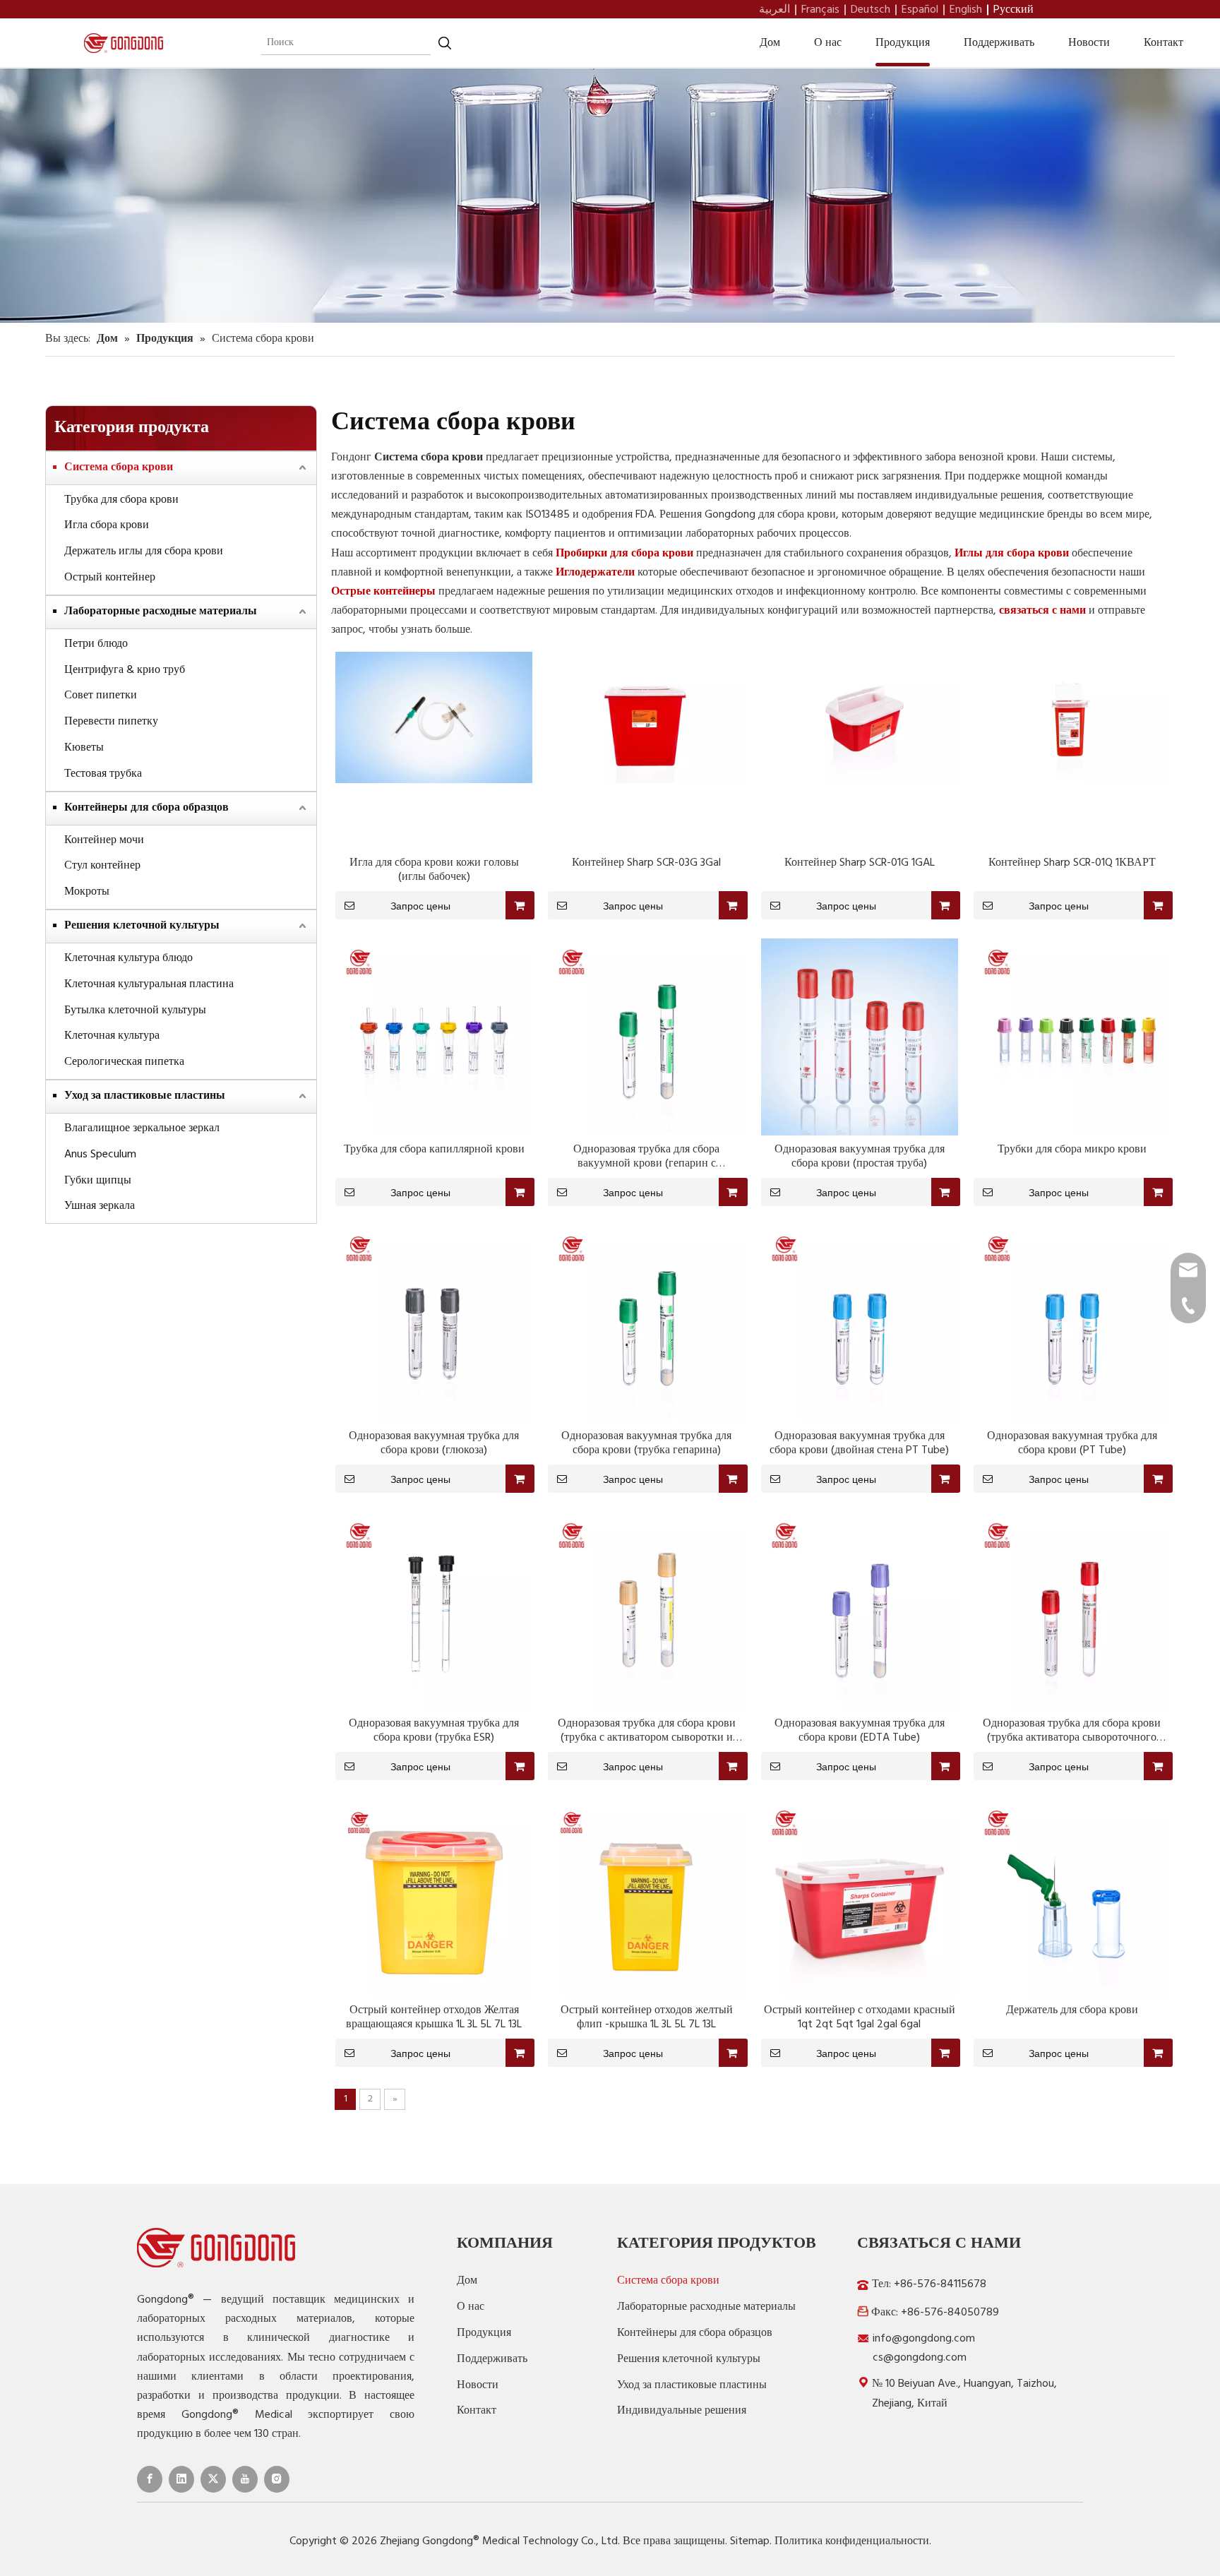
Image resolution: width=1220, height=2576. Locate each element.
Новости (1089, 43)
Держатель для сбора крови (1072, 2010)
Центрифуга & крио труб (125, 670)
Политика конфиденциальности (852, 2541)
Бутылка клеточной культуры (135, 1010)
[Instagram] (277, 2479)
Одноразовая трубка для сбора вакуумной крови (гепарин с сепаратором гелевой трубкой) (647, 1157)
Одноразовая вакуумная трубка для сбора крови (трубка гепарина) (646, 1443)
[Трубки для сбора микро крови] (1072, 1037)
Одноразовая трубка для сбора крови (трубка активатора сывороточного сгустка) (1072, 1731)
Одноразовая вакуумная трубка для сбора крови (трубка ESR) (434, 1731)
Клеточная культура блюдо (128, 958)
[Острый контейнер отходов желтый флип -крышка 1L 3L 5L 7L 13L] (646, 1897)
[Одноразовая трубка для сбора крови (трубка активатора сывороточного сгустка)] (1072, 1611)
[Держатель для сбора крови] (1072, 1897)
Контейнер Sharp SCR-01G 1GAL (860, 863)
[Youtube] (245, 2479)
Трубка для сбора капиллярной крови (434, 1150)
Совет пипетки (101, 696)
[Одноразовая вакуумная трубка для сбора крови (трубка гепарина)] (646, 1324)
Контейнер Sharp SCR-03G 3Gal (646, 863)
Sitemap (750, 2541)
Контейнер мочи (104, 840)
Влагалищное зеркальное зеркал (142, 1128)
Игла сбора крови (107, 525)
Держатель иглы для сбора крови (144, 551)
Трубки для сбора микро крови (1072, 1150)
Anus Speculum (100, 1155)
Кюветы (84, 748)
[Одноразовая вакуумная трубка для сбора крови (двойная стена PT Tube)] (860, 1324)
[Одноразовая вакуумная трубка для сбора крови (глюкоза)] (434, 1324)
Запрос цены (420, 906)
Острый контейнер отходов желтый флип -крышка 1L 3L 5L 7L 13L (647, 2017)
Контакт (1164, 43)
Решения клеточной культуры (142, 926)
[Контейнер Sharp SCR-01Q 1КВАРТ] (1072, 717)
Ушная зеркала (100, 1206)
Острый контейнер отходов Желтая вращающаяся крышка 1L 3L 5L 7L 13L (434, 2017)
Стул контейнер (102, 866)
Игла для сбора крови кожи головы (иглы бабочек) (434, 870)
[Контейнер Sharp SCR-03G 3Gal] (646, 717)
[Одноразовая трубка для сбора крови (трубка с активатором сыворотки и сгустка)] (646, 1611)
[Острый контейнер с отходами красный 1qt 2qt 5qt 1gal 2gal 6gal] (860, 1897)
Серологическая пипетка (124, 1062)
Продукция (903, 43)
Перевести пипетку (111, 722)
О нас (828, 43)
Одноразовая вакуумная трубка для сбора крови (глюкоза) (434, 1443)
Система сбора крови (119, 467)
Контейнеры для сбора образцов (146, 808)
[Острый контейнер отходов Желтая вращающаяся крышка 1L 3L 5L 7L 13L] (434, 1897)
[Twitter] (213, 2479)
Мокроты (87, 892)
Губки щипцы (98, 1181)
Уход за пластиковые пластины (145, 1096)
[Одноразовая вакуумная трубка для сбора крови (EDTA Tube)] (860, 1611)
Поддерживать (999, 43)
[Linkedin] (181, 2479)
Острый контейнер (110, 578)
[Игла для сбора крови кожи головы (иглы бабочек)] (434, 717)
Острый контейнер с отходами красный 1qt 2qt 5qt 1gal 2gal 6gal (860, 2017)
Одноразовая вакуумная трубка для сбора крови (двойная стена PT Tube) (859, 1443)
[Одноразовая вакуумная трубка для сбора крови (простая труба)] (860, 1037)
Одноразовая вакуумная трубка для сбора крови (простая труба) (860, 1157)
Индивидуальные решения (682, 2411)
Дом (770, 43)
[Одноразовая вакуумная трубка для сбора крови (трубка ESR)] (434, 1611)
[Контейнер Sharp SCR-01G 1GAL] (860, 717)
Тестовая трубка (103, 774)
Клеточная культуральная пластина (149, 984)
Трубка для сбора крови (121, 500)
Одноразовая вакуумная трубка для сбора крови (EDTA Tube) (860, 1731)
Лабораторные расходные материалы (161, 612)
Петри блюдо (96, 644)
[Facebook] (150, 2479)
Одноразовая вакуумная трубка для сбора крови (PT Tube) (1072, 1443)
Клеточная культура (112, 1036)
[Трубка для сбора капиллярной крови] (434, 1037)
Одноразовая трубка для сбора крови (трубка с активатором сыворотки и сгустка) (647, 1731)
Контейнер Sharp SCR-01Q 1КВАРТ (1072, 863)
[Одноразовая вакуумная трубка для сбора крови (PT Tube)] (1072, 1324)
